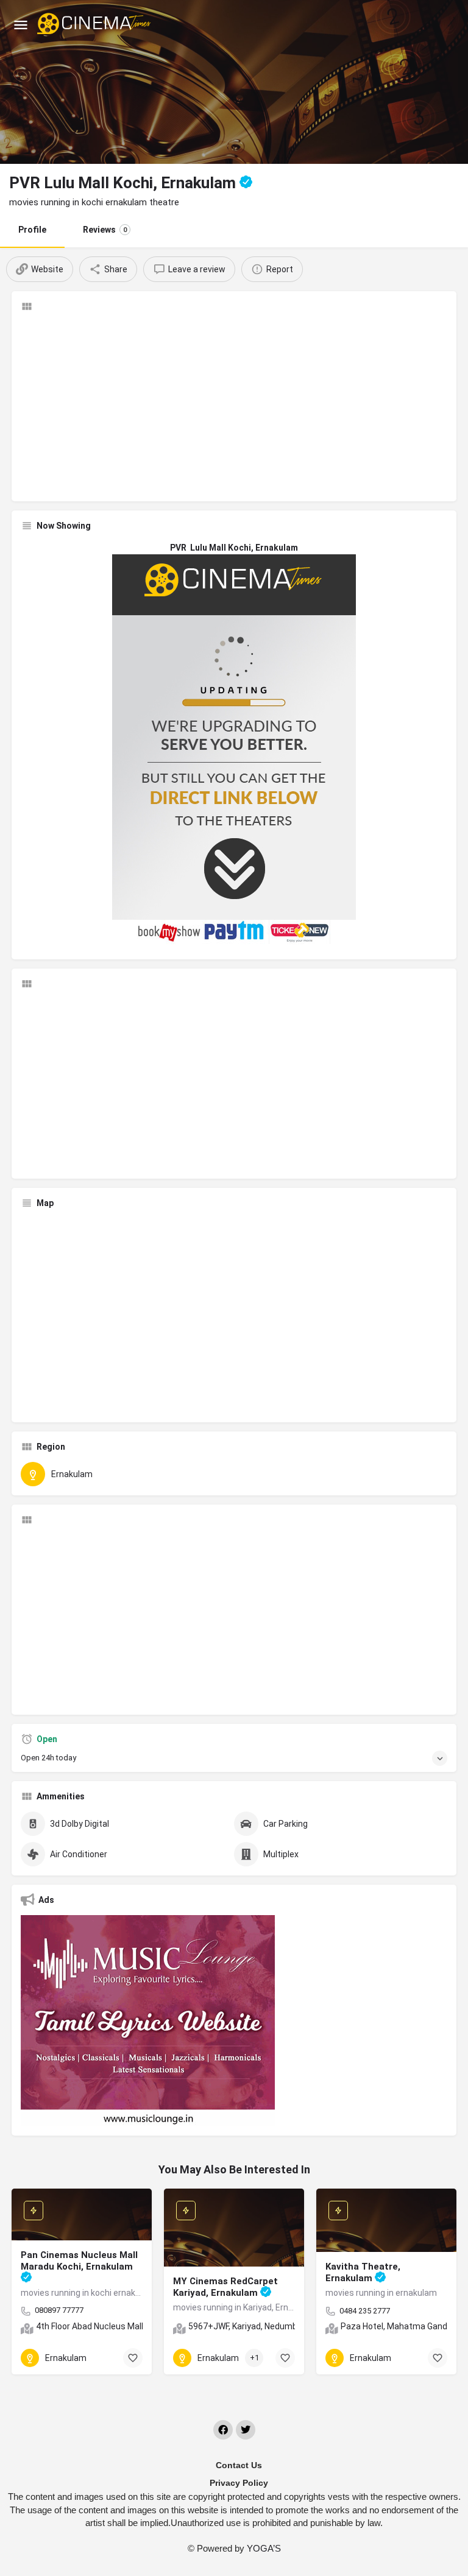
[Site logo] (95, 24)
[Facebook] (223, 2430)
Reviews (105, 230)
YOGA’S (264, 2548)
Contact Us (239, 2465)
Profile (32, 230)
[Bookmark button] (133, 2358)
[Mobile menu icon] (21, 25)
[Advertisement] (234, 407)
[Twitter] (246, 2430)
